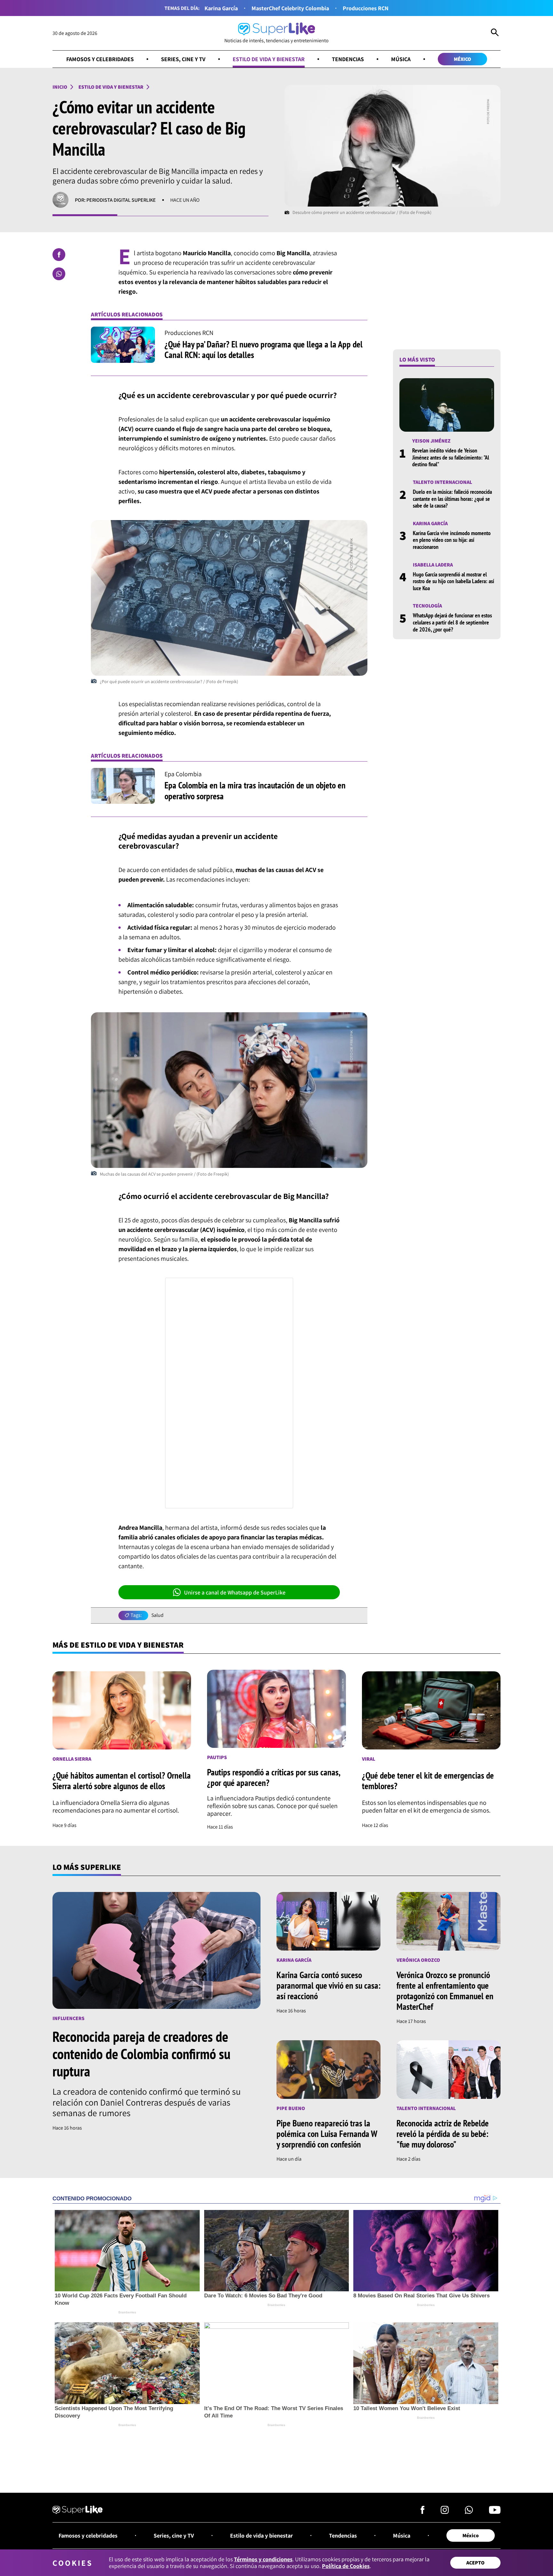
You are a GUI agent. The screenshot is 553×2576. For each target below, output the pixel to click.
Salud (157, 1615)
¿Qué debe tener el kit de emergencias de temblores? (428, 1781)
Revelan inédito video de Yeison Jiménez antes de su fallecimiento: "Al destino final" (451, 458)
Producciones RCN (366, 8)
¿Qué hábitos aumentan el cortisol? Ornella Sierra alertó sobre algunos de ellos (122, 1781)
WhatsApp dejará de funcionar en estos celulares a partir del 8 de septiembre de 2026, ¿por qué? (452, 623)
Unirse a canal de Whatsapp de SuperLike (235, 1592)
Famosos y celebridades (100, 59)
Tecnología (427, 606)
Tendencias (348, 59)
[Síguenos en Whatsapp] (469, 2512)
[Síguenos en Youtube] (495, 2512)
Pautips (217, 1757)
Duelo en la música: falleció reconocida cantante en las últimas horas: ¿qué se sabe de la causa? (452, 499)
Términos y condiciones (263, 2559)
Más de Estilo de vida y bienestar (118, 1645)
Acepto (475, 2563)
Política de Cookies (346, 2566)
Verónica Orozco (418, 1960)
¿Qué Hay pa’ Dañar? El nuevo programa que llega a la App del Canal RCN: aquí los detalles (264, 350)
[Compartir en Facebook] (59, 255)
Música (401, 59)
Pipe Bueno (291, 2108)
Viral (369, 1759)
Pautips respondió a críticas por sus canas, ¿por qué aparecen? (273, 1777)
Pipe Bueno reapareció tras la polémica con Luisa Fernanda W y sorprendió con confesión (327, 2134)
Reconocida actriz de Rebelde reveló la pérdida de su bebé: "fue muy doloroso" (443, 2134)
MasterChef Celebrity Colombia (290, 8)
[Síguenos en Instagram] (445, 2512)
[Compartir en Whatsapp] (59, 274)
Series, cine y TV (183, 59)
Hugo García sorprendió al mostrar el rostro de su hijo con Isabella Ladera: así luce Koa (453, 581)
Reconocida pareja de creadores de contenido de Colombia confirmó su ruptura (141, 2054)
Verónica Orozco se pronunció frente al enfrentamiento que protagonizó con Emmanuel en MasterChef (445, 1991)
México (462, 59)
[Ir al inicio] (78, 2511)
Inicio (60, 87)
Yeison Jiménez (431, 441)
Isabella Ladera (433, 565)
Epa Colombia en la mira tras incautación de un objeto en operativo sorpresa (255, 791)
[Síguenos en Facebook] (423, 2512)
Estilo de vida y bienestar (269, 59)
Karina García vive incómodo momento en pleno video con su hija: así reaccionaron (452, 540)
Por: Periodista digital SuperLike (115, 200)
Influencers (68, 2018)
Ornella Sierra (72, 1759)
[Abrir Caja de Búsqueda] (495, 33)
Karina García (221, 8)
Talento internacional (442, 482)
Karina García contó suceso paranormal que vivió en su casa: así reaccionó (329, 1985)
